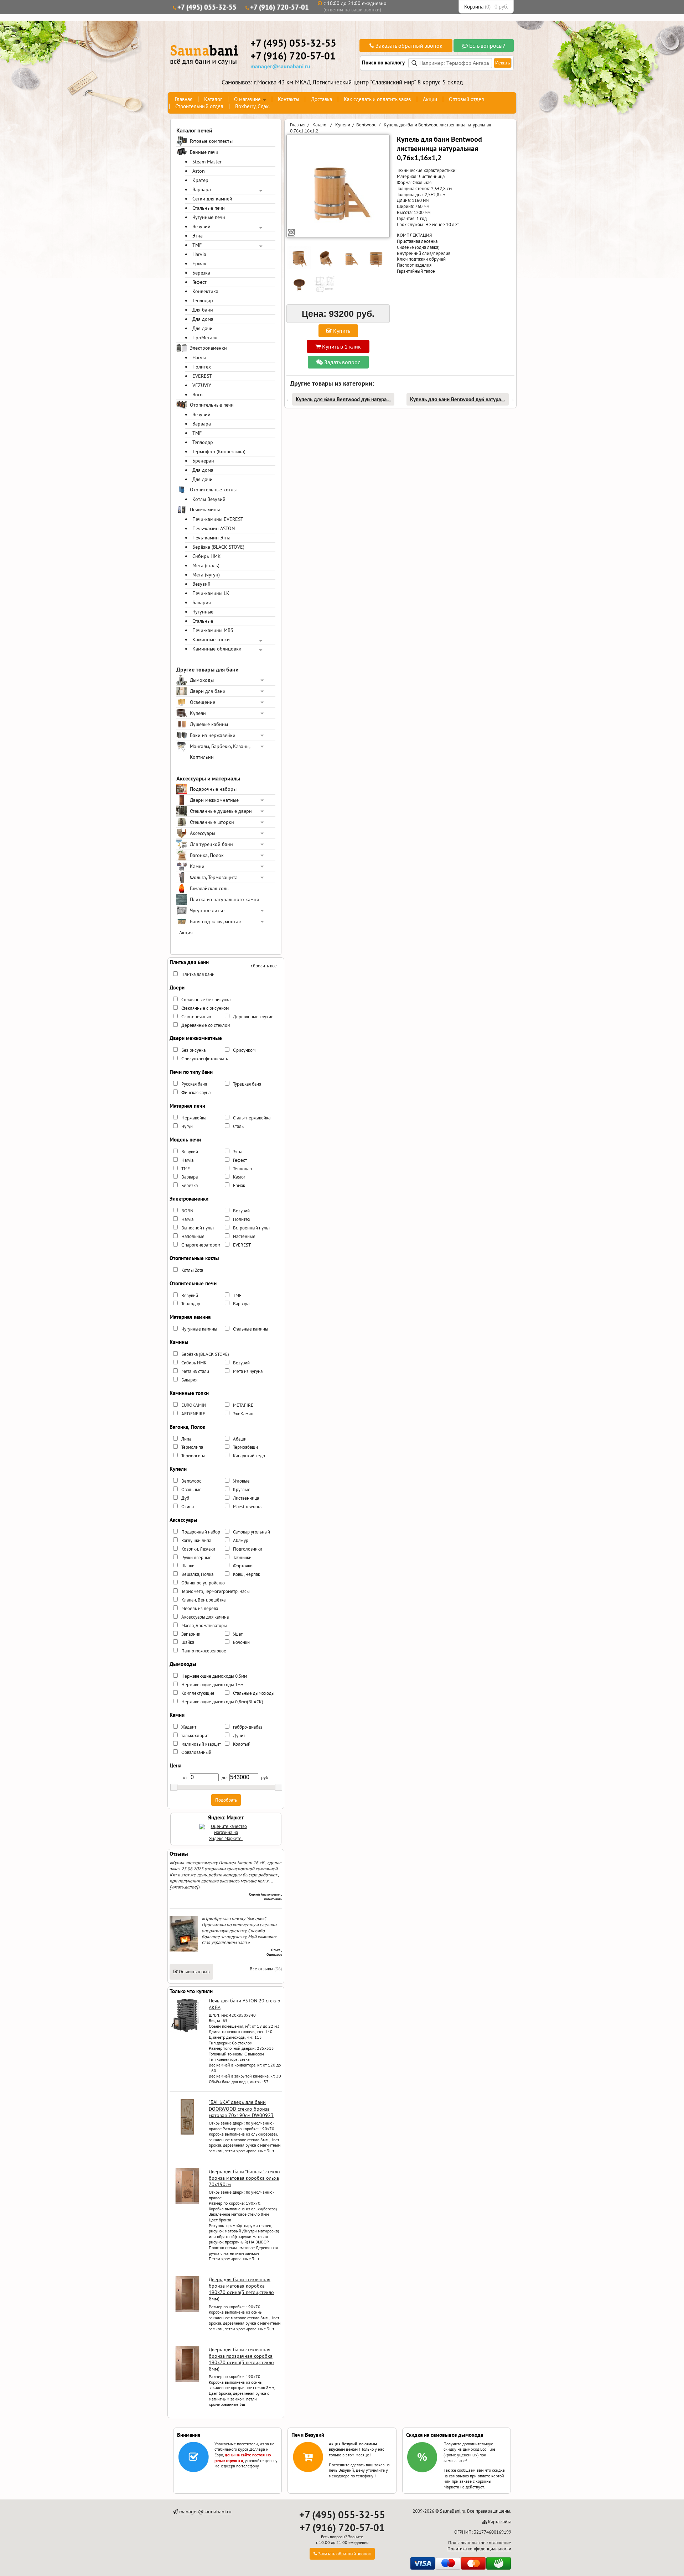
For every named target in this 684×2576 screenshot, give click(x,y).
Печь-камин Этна (211, 538)
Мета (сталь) (206, 565)
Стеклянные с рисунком (205, 1008)
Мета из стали (195, 1371)
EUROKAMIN (194, 1405)
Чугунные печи (209, 217)
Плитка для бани (198, 974)
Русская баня (194, 1084)
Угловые (241, 1481)
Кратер (200, 180)
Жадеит (189, 1727)
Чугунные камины (199, 1329)
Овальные (191, 1490)
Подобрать (226, 1800)
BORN (187, 1211)
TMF (197, 245)
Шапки (188, 1566)
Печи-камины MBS (213, 630)
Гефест (199, 282)
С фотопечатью (196, 1017)
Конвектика (205, 291)
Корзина (474, 7)
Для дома (203, 319)
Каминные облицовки (217, 649)
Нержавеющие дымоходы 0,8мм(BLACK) (222, 1702)
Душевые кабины (209, 724)
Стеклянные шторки (212, 822)
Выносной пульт (198, 1228)
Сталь (238, 1126)
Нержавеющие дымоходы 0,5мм (214, 1676)
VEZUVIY (202, 385)
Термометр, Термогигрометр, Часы (216, 1591)
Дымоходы (202, 680)
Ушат (238, 1634)
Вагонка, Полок (207, 855)
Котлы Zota (192, 1270)
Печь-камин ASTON (214, 528)
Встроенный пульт (252, 1228)
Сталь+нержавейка (252, 1118)
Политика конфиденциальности (479, 2549)
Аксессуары (203, 833)
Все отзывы (261, 1969)
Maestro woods (248, 1507)
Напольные (193, 1236)
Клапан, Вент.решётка (203, 1600)
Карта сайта (500, 2522)
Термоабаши (245, 1447)
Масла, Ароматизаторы (204, 1626)
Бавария (202, 602)
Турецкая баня (247, 1084)
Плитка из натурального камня (224, 899)
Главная (184, 99)
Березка (201, 273)
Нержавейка (194, 1118)
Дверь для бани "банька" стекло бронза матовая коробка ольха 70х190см (244, 2178)
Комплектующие (198, 1693)
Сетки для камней (212, 199)
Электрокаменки (208, 348)
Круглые (242, 1490)
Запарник (191, 1634)
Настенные (244, 1236)
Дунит (239, 1736)
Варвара (202, 189)
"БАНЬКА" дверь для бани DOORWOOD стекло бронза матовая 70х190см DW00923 (241, 2109)
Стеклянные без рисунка (206, 1000)
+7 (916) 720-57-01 (279, 7)
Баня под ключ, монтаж (216, 921)
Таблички (242, 1558)
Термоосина (193, 1456)
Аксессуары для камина (205, 1617)
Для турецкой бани (211, 844)
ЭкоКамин (243, 1414)
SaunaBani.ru (453, 2511)
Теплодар (203, 301)
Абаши (240, 1439)
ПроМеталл (205, 338)
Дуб (185, 1498)
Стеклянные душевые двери (221, 811)
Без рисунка (193, 1050)
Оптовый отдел (467, 99)
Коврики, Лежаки (198, 1549)
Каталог (213, 99)
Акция (186, 932)
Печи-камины (205, 510)
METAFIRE (243, 1405)
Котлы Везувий (209, 499)
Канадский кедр (249, 1456)
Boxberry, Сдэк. (252, 106)
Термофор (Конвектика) (219, 451)
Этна (198, 236)
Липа (186, 1439)
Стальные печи (209, 208)
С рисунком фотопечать (205, 1059)
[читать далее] (184, 1887)
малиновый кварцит (201, 1744)
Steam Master (207, 162)
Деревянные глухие (253, 1017)
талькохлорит (195, 1736)
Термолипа (192, 1447)
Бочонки (241, 1642)
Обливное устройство (203, 1583)
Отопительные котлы (213, 490)
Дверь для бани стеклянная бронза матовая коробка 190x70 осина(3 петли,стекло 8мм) (241, 2289)
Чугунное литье (207, 910)
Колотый (242, 1744)
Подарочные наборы (213, 789)
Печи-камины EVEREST (218, 519)
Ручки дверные (196, 1558)
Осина (188, 1507)
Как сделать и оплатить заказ (377, 99)
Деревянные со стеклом (206, 1025)
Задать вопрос (341, 362)
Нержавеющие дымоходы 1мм (212, 1685)
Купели (198, 713)
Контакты (289, 99)
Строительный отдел (199, 106)
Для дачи (203, 328)
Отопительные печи (212, 405)
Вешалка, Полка (197, 1574)
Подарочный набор (201, 1532)
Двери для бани (208, 691)
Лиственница (246, 1498)
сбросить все (264, 966)
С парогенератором (201, 1245)
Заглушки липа (196, 1540)
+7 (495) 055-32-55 (207, 7)
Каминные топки (211, 639)
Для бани (203, 310)
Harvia (199, 254)
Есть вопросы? (486, 46)
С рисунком (244, 1050)
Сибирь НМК (207, 556)
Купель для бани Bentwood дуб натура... (343, 399)
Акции (430, 99)
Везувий (201, 226)
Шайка (188, 1642)
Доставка (322, 99)
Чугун (187, 1126)
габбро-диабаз (248, 1727)
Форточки (243, 1566)
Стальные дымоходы (254, 1693)
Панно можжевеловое (204, 1651)
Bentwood (191, 1481)
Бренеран (203, 461)
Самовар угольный (252, 1532)
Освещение (203, 702)
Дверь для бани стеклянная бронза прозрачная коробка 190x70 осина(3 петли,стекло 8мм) (241, 2359)
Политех (202, 367)
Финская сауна (196, 1093)
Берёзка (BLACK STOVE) (218, 547)
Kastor (239, 1177)
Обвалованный (196, 1752)
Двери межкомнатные (214, 800)
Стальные (203, 621)
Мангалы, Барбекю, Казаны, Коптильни (220, 752)
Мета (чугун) (206, 575)
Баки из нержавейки (213, 735)
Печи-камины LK (211, 593)
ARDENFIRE (193, 1414)
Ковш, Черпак (247, 1574)
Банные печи (204, 152)
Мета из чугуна (248, 1371)
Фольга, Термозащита (214, 877)
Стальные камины (251, 1329)
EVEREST (202, 376)
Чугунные (203, 612)
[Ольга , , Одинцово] (184, 1950)
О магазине (247, 99)
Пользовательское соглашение (480, 2543)
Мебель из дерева (200, 1608)
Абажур (241, 1540)
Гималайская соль (209, 888)
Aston (199, 171)
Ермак (199, 263)
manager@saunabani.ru (280, 66)
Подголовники (248, 1549)
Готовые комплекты (211, 141)
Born (198, 395)
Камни (197, 866)
